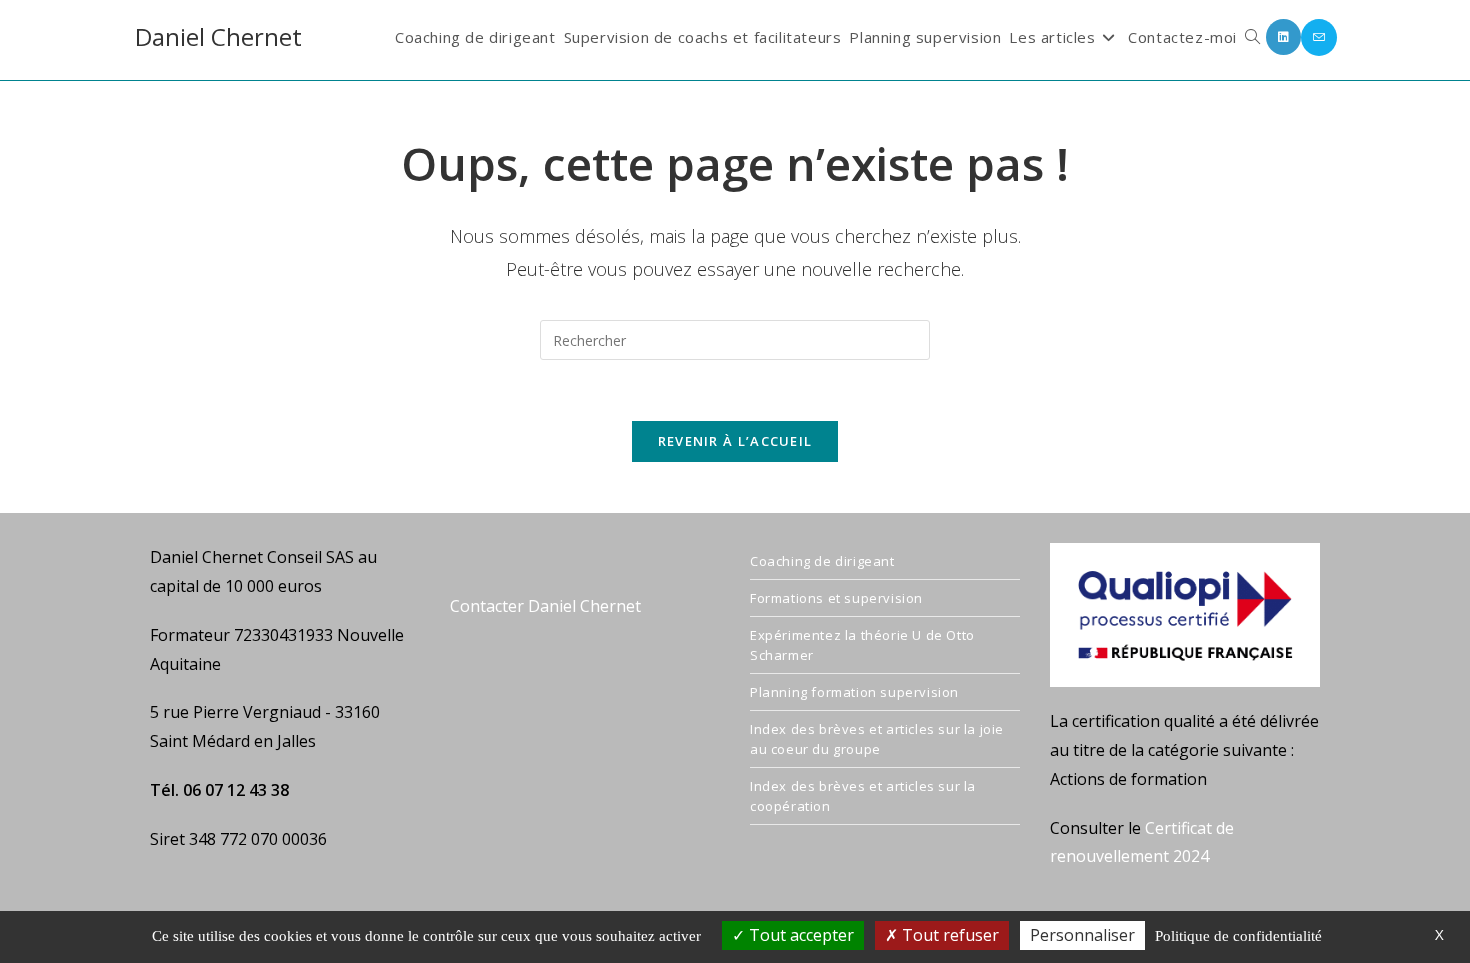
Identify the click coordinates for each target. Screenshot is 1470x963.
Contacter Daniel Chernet (545, 606)
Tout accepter (799, 935)
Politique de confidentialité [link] (1238, 936)
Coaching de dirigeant (822, 561)
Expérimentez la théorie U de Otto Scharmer (862, 645)
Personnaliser (1082, 935)
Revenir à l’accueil (735, 441)
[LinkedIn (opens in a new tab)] (1283, 37)
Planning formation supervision (854, 692)
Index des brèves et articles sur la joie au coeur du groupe (877, 739)
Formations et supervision (836, 598)
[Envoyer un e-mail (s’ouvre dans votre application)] (1319, 37)
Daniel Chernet (218, 36)
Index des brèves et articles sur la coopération (863, 796)
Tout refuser (948, 935)
